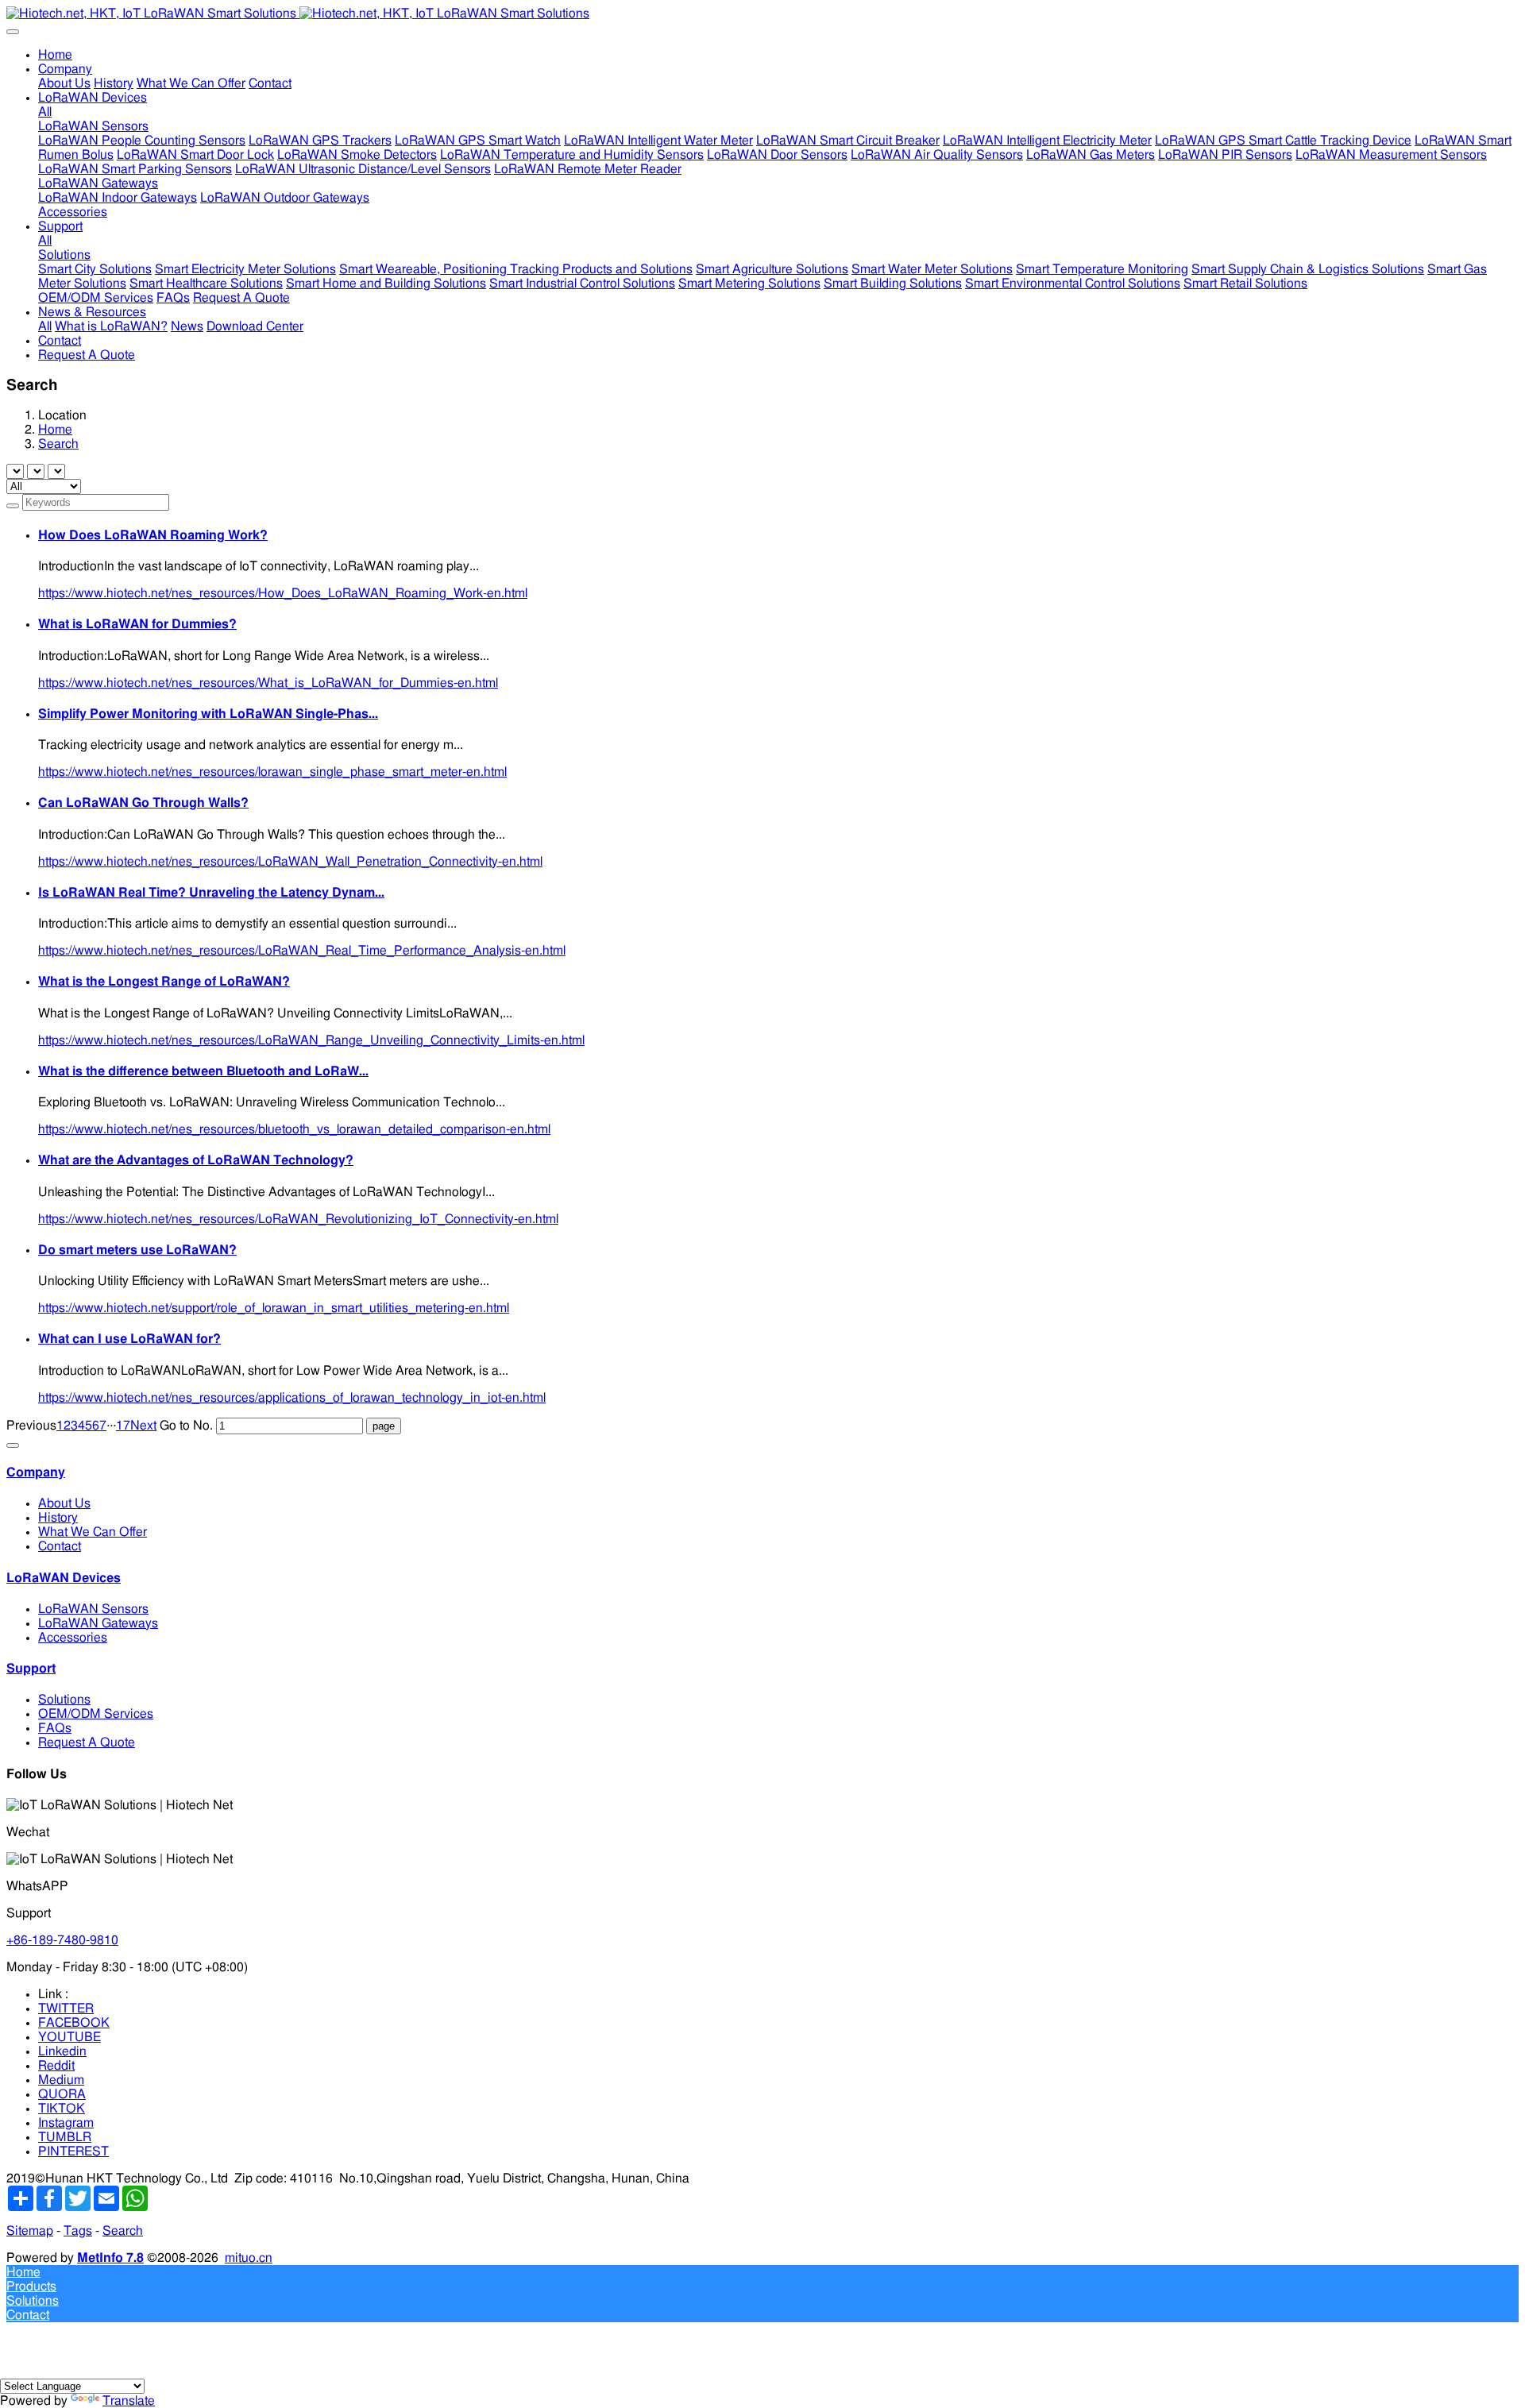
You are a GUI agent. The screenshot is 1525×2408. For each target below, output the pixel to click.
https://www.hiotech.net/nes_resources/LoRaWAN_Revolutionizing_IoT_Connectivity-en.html (298, 1219)
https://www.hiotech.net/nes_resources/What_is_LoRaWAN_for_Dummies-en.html (268, 683)
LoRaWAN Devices (64, 1578)
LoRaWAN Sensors (93, 1609)
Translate (129, 2401)
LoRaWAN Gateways (98, 1623)
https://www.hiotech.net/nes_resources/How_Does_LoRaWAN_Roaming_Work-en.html (283, 593)
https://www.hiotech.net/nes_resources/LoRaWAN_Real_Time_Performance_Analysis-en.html (302, 951)
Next (143, 1426)
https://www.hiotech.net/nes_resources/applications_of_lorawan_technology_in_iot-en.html (292, 1398)
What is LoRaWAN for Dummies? (137, 624)
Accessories (73, 1638)
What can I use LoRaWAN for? (129, 1339)
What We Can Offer (93, 1532)
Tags (78, 2231)
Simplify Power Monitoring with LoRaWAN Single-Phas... (208, 714)
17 (123, 1426)
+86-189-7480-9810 (62, 1940)
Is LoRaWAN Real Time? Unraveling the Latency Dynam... (211, 893)
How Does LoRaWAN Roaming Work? (153, 535)
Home (55, 55)
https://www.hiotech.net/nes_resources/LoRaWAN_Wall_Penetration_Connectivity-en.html (290, 862)
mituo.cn (249, 2258)
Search (58, 444)
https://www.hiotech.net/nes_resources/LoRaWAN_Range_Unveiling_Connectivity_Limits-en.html (311, 1040)
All (45, 112)
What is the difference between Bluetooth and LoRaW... (203, 1071)
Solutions (64, 1700)
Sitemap (30, 2231)
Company (36, 1472)
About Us (64, 1503)
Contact (60, 1546)
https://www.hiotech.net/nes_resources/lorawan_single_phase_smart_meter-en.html (272, 772)
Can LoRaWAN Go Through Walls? (143, 803)
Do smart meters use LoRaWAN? (137, 1250)
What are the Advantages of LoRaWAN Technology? (196, 1160)
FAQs (55, 1728)
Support (31, 1669)
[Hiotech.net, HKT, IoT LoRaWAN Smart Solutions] (762, 14)
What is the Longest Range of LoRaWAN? (164, 982)
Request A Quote (87, 1742)
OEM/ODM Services (96, 1714)
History (58, 1518)
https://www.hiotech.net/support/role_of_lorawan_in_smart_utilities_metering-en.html (274, 1308)
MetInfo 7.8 (110, 2258)
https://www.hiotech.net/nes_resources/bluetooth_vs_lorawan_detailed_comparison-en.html (294, 1129)
